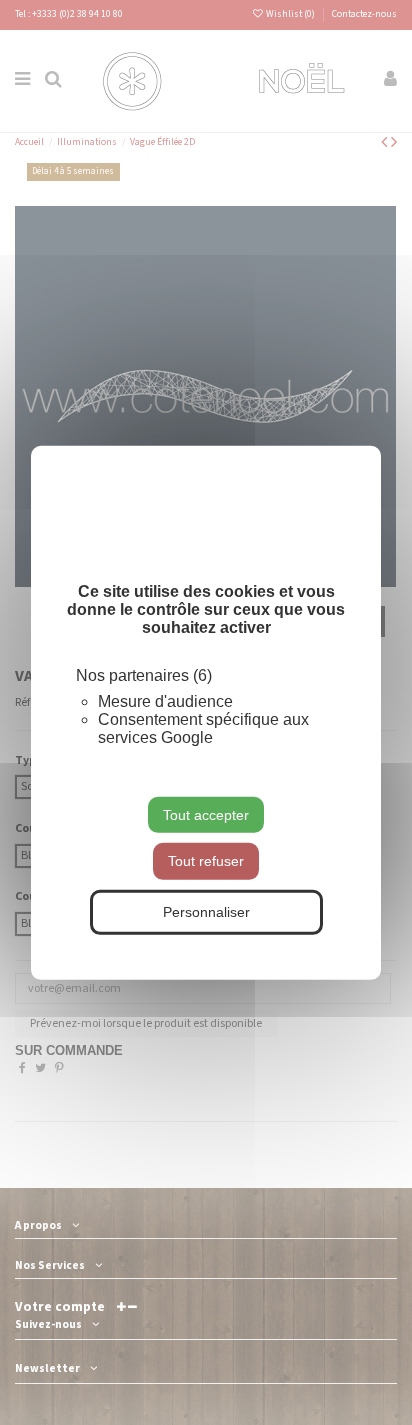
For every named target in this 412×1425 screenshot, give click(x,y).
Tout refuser (206, 861)
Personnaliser (206, 912)
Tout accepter (206, 814)
